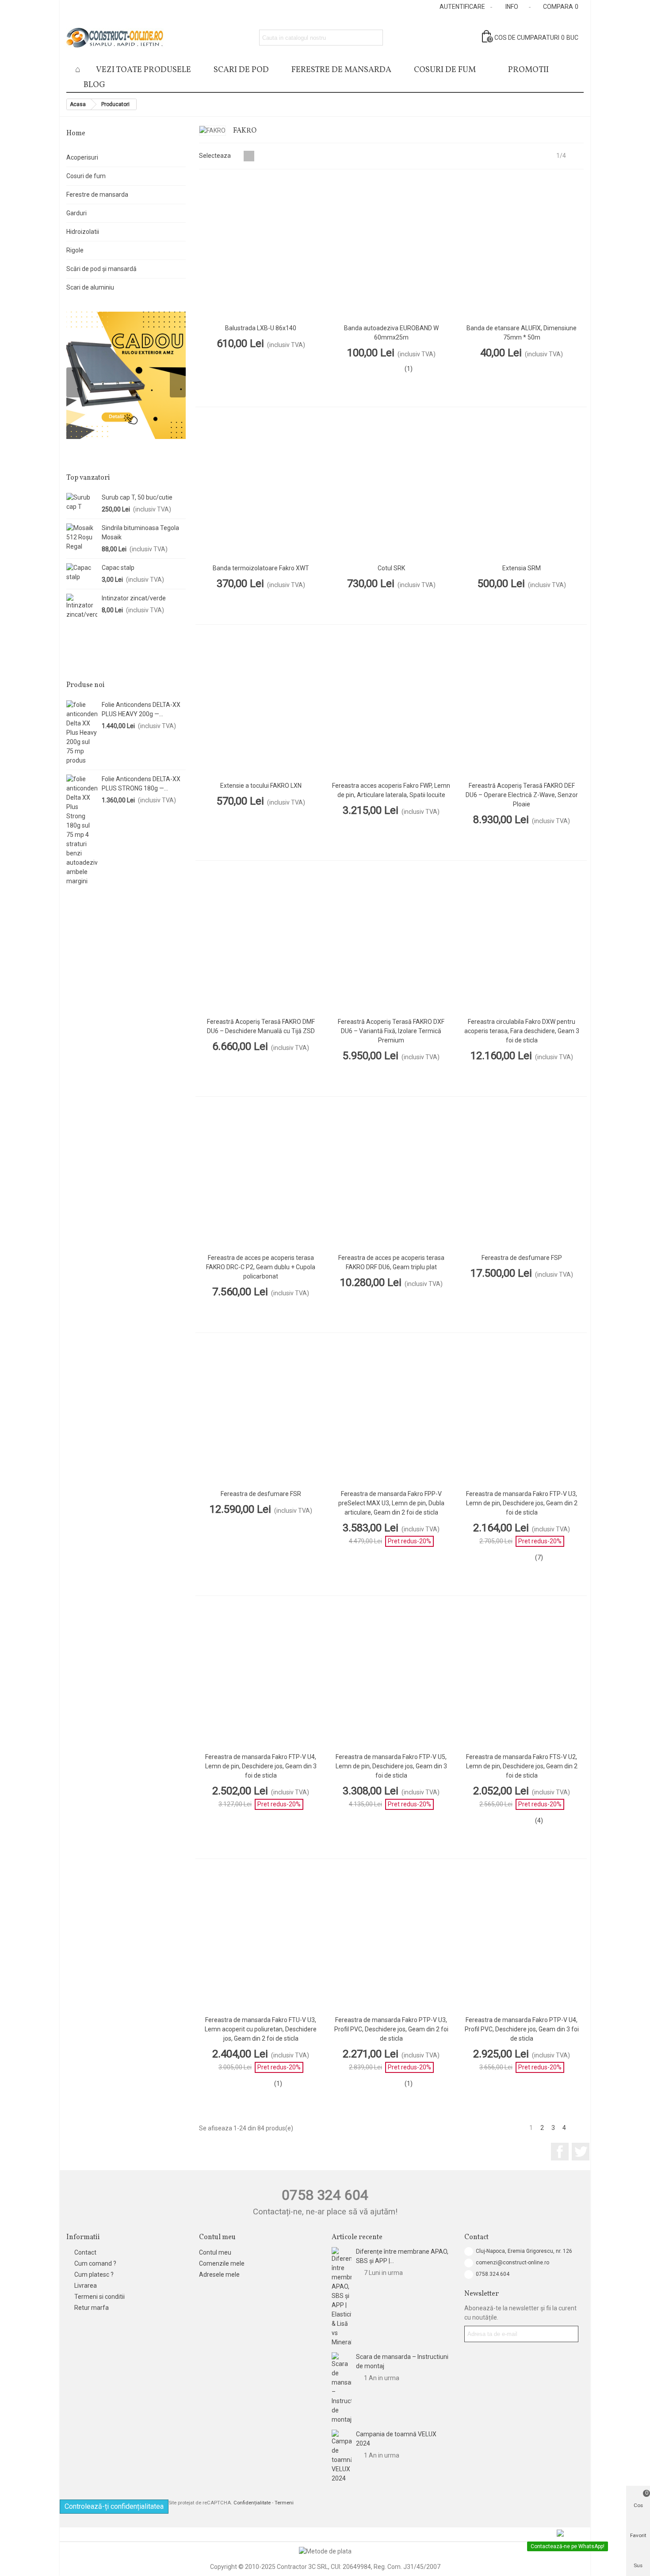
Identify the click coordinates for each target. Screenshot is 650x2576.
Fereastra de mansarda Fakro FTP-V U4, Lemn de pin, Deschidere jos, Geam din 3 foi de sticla (261, 1766)
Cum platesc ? (94, 2275)
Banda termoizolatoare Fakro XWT (261, 568)
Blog (94, 85)
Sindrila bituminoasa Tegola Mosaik (140, 532)
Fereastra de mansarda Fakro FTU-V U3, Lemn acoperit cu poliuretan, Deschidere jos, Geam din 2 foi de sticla (261, 2029)
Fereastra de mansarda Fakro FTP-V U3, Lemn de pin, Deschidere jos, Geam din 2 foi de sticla (522, 1503)
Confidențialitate (252, 2503)
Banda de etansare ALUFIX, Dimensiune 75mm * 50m (522, 333)
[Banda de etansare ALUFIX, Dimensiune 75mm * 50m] (522, 249)
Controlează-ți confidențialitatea (114, 2506)
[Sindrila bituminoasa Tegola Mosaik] (82, 537)
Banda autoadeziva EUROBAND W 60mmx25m (391, 333)
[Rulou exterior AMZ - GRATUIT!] (126, 375)
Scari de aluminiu (90, 287)
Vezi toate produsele (143, 70)
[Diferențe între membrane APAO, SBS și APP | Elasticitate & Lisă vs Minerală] (342, 2297)
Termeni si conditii (99, 2297)
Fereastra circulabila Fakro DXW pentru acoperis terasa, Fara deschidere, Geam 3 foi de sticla (522, 1031)
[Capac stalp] (82, 572)
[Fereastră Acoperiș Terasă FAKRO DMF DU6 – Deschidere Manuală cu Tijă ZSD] (261, 942)
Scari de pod (241, 70)
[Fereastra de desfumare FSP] (522, 1178)
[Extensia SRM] (522, 488)
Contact (85, 2252)
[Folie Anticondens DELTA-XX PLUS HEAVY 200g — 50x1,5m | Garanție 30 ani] (82, 733)
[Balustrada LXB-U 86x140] (261, 249)
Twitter (581, 2152)
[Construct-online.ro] (115, 38)
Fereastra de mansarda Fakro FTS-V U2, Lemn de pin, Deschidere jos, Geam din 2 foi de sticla (522, 1766)
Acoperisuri (82, 157)
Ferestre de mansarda (97, 195)
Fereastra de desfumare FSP (522, 1258)
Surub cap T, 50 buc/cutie (137, 497)
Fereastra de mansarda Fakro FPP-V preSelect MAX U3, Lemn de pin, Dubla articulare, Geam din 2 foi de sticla (391, 1503)
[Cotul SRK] (391, 488)
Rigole (75, 250)
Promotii (528, 70)
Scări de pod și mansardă (101, 269)
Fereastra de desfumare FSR (261, 1494)
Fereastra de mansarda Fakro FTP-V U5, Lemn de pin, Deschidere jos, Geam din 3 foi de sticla (391, 1766)
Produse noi (86, 685)
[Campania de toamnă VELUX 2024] (342, 2456)
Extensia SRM (522, 568)
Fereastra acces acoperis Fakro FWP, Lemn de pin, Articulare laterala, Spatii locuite (391, 790)
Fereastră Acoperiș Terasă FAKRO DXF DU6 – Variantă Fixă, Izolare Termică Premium (391, 1031)
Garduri (76, 213)
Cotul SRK (391, 568)
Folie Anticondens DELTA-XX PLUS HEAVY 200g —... (141, 709)
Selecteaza (216, 156)
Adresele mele (219, 2275)
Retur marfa (92, 2308)
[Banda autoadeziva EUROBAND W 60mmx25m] (391, 249)
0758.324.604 (493, 2274)
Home (76, 134)
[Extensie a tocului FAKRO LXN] (261, 706)
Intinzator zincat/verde (134, 598)
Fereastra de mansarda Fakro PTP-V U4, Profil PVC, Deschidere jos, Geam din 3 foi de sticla (522, 2029)
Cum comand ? (95, 2263)
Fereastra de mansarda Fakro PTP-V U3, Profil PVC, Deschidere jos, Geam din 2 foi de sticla (391, 2029)
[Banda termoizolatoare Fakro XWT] (261, 488)
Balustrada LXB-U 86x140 (261, 328)
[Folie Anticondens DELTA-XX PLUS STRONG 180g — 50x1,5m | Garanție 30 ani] (82, 830)
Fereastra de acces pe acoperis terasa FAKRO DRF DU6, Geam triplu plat (391, 1262)
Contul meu (215, 2252)
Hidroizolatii (83, 232)
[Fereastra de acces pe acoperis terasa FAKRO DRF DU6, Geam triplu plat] (391, 1178)
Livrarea (86, 2286)
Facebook (560, 2152)
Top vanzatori (88, 478)
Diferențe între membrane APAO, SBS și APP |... (402, 2256)
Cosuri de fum (445, 70)
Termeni (284, 2503)
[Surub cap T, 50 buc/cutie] (82, 502)
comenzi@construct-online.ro (512, 2263)
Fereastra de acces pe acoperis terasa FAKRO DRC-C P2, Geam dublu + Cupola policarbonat (261, 1267)
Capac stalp (118, 568)
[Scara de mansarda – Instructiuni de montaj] (342, 2388)
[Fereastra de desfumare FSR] (261, 1414)
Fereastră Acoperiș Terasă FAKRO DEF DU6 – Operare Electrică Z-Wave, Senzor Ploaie (522, 795)
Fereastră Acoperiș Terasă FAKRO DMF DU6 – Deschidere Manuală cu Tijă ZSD (261, 1026)
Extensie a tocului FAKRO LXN (261, 786)
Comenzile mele (222, 2263)
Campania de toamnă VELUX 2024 (396, 2439)
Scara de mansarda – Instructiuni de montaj (402, 2361)
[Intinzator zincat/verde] (82, 607)
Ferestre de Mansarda (341, 70)
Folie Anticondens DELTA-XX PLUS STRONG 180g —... (141, 784)
